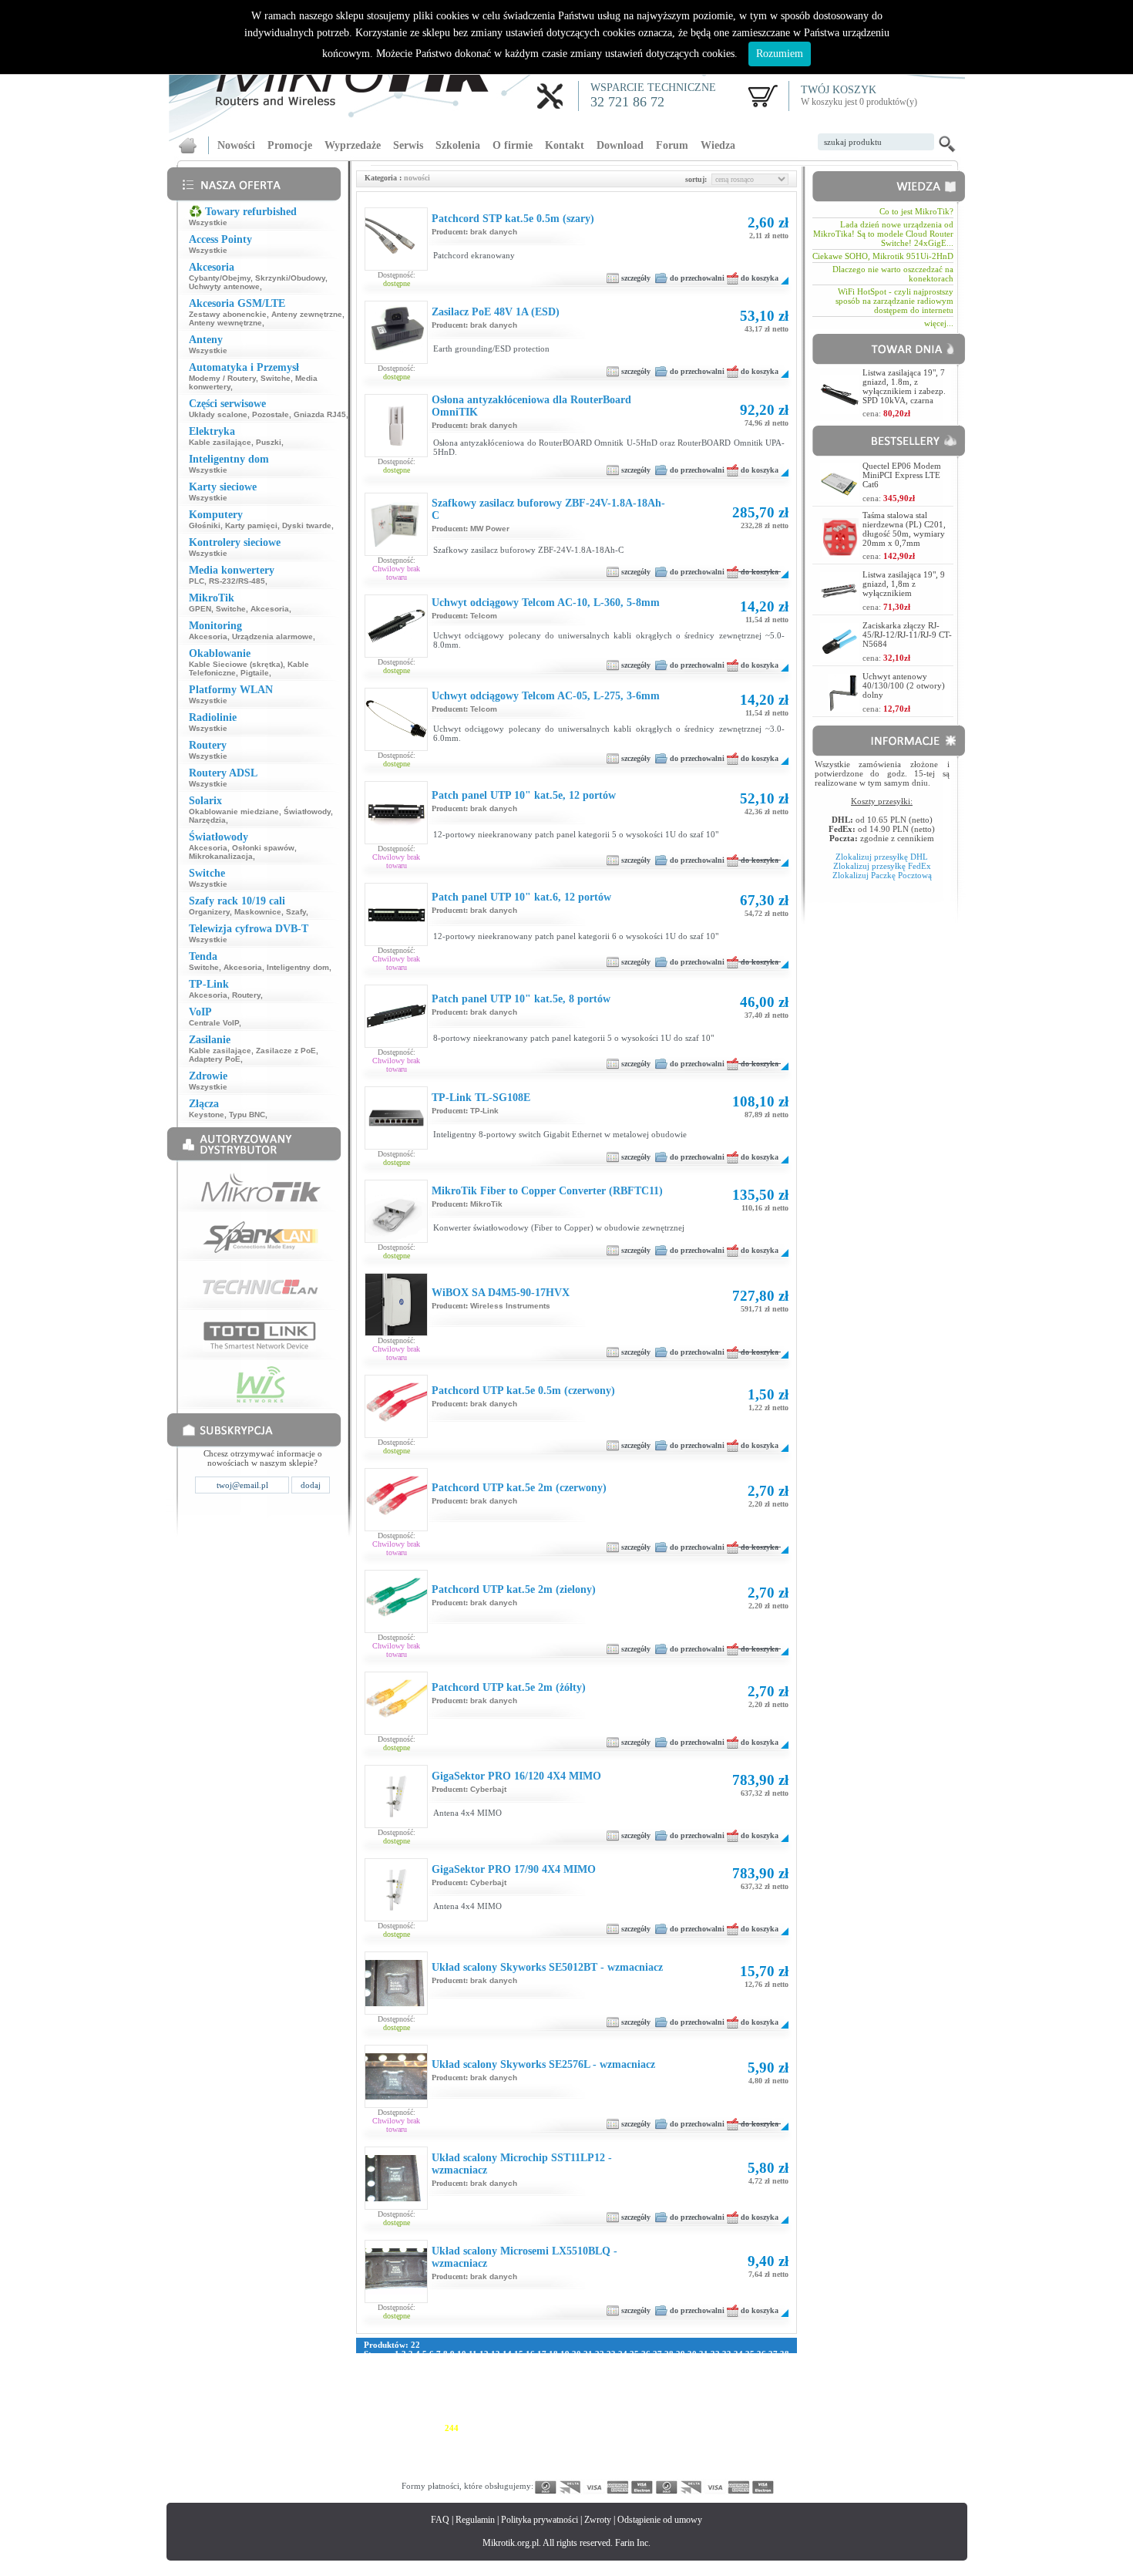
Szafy (296, 912)
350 (484, 2465)
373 (435, 2474)
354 (549, 2465)
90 (530, 2372)
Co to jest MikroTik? (916, 211)
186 (775, 2400)
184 (743, 2400)
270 (452, 2437)
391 (727, 2474)
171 (533, 2400)
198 (549, 2409)
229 (630, 2419)
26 (646, 2354)
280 (614, 2437)
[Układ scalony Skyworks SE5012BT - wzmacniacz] (396, 2003)
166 (452, 2400)
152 (646, 2391)
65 (669, 2363)
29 (681, 2354)
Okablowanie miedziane (234, 812)
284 (678, 2437)
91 (542, 2372)
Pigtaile (255, 673)
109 (371, 2382)
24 (623, 2354)
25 (634, 2354)
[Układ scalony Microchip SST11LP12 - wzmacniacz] (396, 2198)
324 (484, 2456)
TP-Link (484, 1111)
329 (565, 2456)
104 (713, 2372)
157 (727, 2391)
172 (549, 2400)
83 (449, 2372)
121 (556, 2382)
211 (759, 2409)
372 (419, 2474)
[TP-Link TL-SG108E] (396, 1146)
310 (678, 2446)
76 (368, 2372)
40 (380, 2363)
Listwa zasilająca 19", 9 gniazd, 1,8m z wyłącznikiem (904, 584)
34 (738, 2354)
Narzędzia (207, 820)
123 (589, 2382)
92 (553, 2372)
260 (711, 2428)
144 (516, 2391)
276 (549, 2437)
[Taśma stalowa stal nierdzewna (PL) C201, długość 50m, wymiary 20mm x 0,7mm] (841, 552)
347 (435, 2465)
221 (500, 2419)
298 (484, 2446)
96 (600, 2372)
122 (573, 2382)
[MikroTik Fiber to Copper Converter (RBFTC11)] (396, 1239)
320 (419, 2456)
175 (597, 2400)
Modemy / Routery (222, 378)
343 (371, 2465)
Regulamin (475, 2520)
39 (368, 2363)
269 (435, 2437)
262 (743, 2428)
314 (742, 2446)
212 (775, 2409)
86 (484, 2372)
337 (694, 2456)
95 (588, 2372)
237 (759, 2419)
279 (597, 2437)
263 (759, 2428)
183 (727, 2400)
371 (403, 2474)
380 (549, 2474)
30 (692, 2354)
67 (692, 2363)
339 (727, 2456)
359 (630, 2465)
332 (614, 2456)
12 (484, 2354)
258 (678, 2428)
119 (524, 2382)
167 (468, 2400)
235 (727, 2419)
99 (634, 2372)
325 (500, 2456)
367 (759, 2465)
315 (758, 2446)
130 (702, 2382)
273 (500, 2437)
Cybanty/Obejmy (220, 278)
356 (581, 2465)
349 (468, 2465)
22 (600, 2354)
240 (387, 2428)
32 (715, 2354)
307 (630, 2446)
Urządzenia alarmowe (272, 636)
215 (403, 2419)
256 (646, 2428)
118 (509, 2382)
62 (634, 2363)
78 (392, 2372)
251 (565, 2428)
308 (646, 2446)
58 (588, 2363)
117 (494, 2382)
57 (577, 2363)
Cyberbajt (488, 1789)
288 (743, 2437)
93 (565, 2372)
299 (500, 2446)
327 (533, 2456)
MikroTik (486, 1204)
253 (597, 2428)
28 (669, 2354)
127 (654, 2382)
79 (403, 2372)
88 (507, 2372)
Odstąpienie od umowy (660, 2520)
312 (710, 2446)
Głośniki (205, 525)
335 (662, 2456)
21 (588, 2354)
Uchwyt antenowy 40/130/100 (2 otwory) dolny (904, 685)
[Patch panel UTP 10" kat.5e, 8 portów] (396, 1044)
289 (759, 2437)
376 (484, 2474)
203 (630, 2409)
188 (387, 2409)
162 (387, 2400)
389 (694, 2474)
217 (435, 2419)
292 (387, 2446)
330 (581, 2456)
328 (549, 2456)
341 (759, 2456)
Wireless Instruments (510, 1306)
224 (549, 2419)
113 (432, 2382)
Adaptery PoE (215, 1059)
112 (417, 2382)
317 (371, 2456)
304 (581, 2446)
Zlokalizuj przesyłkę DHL (882, 857)
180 (678, 2400)
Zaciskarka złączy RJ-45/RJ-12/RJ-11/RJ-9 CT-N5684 (907, 635)
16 (530, 2354)
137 (403, 2391)
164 (419, 2400)
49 (484, 2363)
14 (507, 2354)
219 (468, 2419)
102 (681, 2372)
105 (729, 2372)
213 (371, 2419)
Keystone (207, 1115)
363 (694, 2465)
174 (581, 2400)
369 (371, 2474)
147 (565, 2391)
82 (438, 2372)
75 (785, 2363)
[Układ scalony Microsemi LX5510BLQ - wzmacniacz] (396, 2291)
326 (516, 2456)
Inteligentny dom (298, 967)
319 (403, 2456)
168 (484, 2400)
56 (565, 2363)
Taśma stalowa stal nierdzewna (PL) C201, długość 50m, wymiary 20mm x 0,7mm (904, 529)
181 (694, 2400)
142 (484, 2391)
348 (452, 2465)
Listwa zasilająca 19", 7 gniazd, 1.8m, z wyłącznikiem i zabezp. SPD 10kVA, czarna (904, 386)
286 (711, 2437)
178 (646, 2400)
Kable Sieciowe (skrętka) (236, 664)
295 (435, 2446)
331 (597, 2456)
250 (549, 2428)
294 (419, 2446)
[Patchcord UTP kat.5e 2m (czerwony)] (396, 1527)
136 (387, 2391)
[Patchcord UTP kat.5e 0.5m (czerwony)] (396, 1434)
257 (662, 2428)
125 (621, 2382)
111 (402, 2382)
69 (715, 2363)
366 (743, 2465)
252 (581, 2428)
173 (565, 2400)
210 (743, 2409)
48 (472, 2363)
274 (516, 2437)
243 (435, 2428)
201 (597, 2409)
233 (694, 2419)
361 (662, 2465)
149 (597, 2391)
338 (711, 2456)
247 (500, 2428)
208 (711, 2409)
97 (611, 2372)
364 (711, 2465)
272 (484, 2437)
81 (426, 2372)
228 (614, 2419)
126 (637, 2382)
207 (694, 2409)
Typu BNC (247, 1115)
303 (565, 2446)
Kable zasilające (220, 442)
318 (387, 2456)
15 (519, 2354)
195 (500, 2409)
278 (581, 2437)
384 (614, 2474)
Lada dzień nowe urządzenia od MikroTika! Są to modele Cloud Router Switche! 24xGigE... (883, 234)
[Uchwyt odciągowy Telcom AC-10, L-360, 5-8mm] (396, 641)
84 (461, 2372)
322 (452, 2456)
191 (435, 2409)
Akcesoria (270, 609)
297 (468, 2446)
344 (387, 2465)
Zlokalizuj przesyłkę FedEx (882, 866)
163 (403, 2400)
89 (519, 2372)
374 (452, 2474)
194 (484, 2409)
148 (581, 2391)
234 (711, 2419)
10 (462, 2354)
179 (662, 2400)
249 (533, 2428)
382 (581, 2474)
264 (775, 2428)
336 (678, 2456)
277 (565, 2437)
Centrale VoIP (214, 1023)
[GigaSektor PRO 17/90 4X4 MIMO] (396, 1908)
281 (630, 2437)
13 (496, 2354)
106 (745, 2372)
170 (516, 2400)
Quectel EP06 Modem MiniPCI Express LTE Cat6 (902, 475)
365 (727, 2465)
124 (605, 2382)
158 (743, 2391)
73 (761, 2363)
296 (452, 2446)
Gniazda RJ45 (320, 414)
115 (463, 2382)
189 (403, 2409)
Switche (276, 378)
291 (371, 2446)
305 (597, 2446)
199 (565, 2409)
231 (662, 2419)
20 (577, 2354)
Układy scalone (218, 414)
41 (392, 2363)
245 (468, 2428)
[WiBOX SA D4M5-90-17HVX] (396, 1332)
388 (678, 2474)
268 (419, 2437)
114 (447, 2382)
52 (519, 2363)
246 (484, 2428)
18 (553, 2354)
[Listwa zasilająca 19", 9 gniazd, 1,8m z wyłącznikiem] (839, 606)
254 (614, 2428)
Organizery (209, 912)
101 (664, 2372)
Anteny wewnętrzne (225, 323)
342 (775, 2456)
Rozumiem (780, 54)
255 (630, 2428)
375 (468, 2474)
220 (484, 2419)
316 (775, 2446)
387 (662, 2474)
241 (403, 2428)
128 (670, 2382)
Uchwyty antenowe (224, 286)
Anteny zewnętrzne (307, 314)
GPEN (200, 609)
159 (759, 2391)
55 (553, 2363)
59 (600, 2363)
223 (533, 2419)
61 (623, 2363)
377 (500, 2474)
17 (542, 2354)
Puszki (269, 442)
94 (577, 2372)
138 (419, 2391)
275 (533, 2437)
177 (630, 2400)
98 (623, 2372)
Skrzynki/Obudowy (290, 278)
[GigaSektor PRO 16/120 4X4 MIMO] (396, 1814)
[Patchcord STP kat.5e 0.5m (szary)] (396, 267)
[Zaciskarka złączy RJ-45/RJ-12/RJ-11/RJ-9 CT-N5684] (839, 657)
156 (711, 2391)
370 (387, 2474)
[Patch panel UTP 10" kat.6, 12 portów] (396, 942)
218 (452, 2419)
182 (711, 2400)
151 (630, 2391)
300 (516, 2446)
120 (540, 2382)
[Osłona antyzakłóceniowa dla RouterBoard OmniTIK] (396, 443)
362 (678, 2465)
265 (371, 2437)
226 (581, 2419)
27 (657, 2354)
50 (496, 2363)
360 (646, 2465)
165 (435, 2400)
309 (662, 2446)
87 (496, 2372)
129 (686, 2382)
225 (565, 2419)
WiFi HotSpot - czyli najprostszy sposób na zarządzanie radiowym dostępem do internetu (894, 301)
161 (371, 2400)
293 (403, 2446)
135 (371, 2391)
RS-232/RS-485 (237, 581)
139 (435, 2391)
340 (743, 2456)
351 (500, 2465)
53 (530, 2363)
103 (697, 2372)
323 (468, 2456)
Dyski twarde (307, 525)
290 (775, 2437)
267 (403, 2437)
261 (727, 2428)
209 (727, 2409)
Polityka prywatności (540, 2520)
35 (750, 2354)
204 (646, 2409)
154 (678, 2391)
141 (468, 2391)
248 (516, 2428)
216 (419, 2419)
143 (500, 2391)
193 (468, 2409)
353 (533, 2465)
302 (549, 2446)
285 (694, 2437)
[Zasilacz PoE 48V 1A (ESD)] (396, 360)
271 (468, 2437)
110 (387, 2382)
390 (711, 2474)
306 (614, 2446)
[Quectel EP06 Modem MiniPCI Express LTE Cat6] (839, 498)
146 (549, 2391)
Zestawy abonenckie (228, 314)
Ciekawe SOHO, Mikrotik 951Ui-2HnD (883, 256)
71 (738, 2363)
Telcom (484, 616)
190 (419, 2409)
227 (597, 2419)
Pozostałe (271, 414)
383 (597, 2474)
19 (565, 2354)
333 (630, 2456)
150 (614, 2391)
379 (533, 2474)
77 (380, 2372)
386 (646, 2474)
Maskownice (258, 912)
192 (452, 2409)
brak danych (494, 232)
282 (646, 2437)
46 (449, 2363)
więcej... (939, 323)
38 (785, 2354)
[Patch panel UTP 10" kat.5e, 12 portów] (396, 840)
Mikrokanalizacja (221, 856)
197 (533, 2409)
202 (614, 2409)
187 (371, 2409)
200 (581, 2409)
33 (727, 2354)
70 (727, 2363)
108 (778, 2372)
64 (657, 2363)
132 (735, 2382)
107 (761, 2372)
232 (678, 2419)
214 (387, 2419)
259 (694, 2428)
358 (614, 2465)
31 (704, 2354)
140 (452, 2391)
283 (662, 2437)
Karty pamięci (251, 525)
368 (775, 2465)
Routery (246, 995)
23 (611, 2354)
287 (727, 2437)
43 (415, 2363)
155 (694, 2391)
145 (533, 2391)
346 (419, 2465)
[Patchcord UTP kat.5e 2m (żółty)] (396, 1731)
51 (507, 2363)
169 (500, 2400)
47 (461, 2363)
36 (761, 2354)
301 (533, 2446)
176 (614, 2400)
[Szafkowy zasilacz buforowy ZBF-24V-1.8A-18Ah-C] (396, 544)
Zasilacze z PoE (286, 1051)
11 (473, 2354)
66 (681, 2363)
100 (648, 2372)
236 (743, 2419)
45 (438, 2363)
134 (767, 2382)
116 (478, 2382)
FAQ (440, 2520)
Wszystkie (208, 222)
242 (419, 2428)
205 (662, 2409)
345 (403, 2465)
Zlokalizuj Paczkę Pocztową (882, 875)
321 (435, 2456)
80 (415, 2372)
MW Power (490, 529)
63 (646, 2363)
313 (726, 2446)
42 (403, 2363)
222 (516, 2419)
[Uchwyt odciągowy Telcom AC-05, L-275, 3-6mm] (396, 736)
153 (662, 2391)
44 (426, 2363)
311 (694, 2446)
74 (773, 2363)
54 (542, 2363)
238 (775, 2419)
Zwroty (598, 2520)
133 (751, 2382)
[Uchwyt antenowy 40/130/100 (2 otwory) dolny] (843, 708)
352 (516, 2465)
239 (371, 2428)
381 (565, 2474)
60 (611, 2363)
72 (750, 2363)
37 (773, 2354)
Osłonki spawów (263, 848)
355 (565, 2465)
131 (718, 2382)
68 (704, 2363)
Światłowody (307, 812)
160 (775, 2391)
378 (516, 2474)
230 (646, 2419)
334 (646, 2456)
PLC (197, 581)
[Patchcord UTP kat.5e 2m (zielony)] (396, 1629)
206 (678, 2409)
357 (597, 2465)
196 (516, 2409)
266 (387, 2437)
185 (759, 2400)
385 (630, 2474)
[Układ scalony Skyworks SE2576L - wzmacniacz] (396, 2096)
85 (472, 2372)
